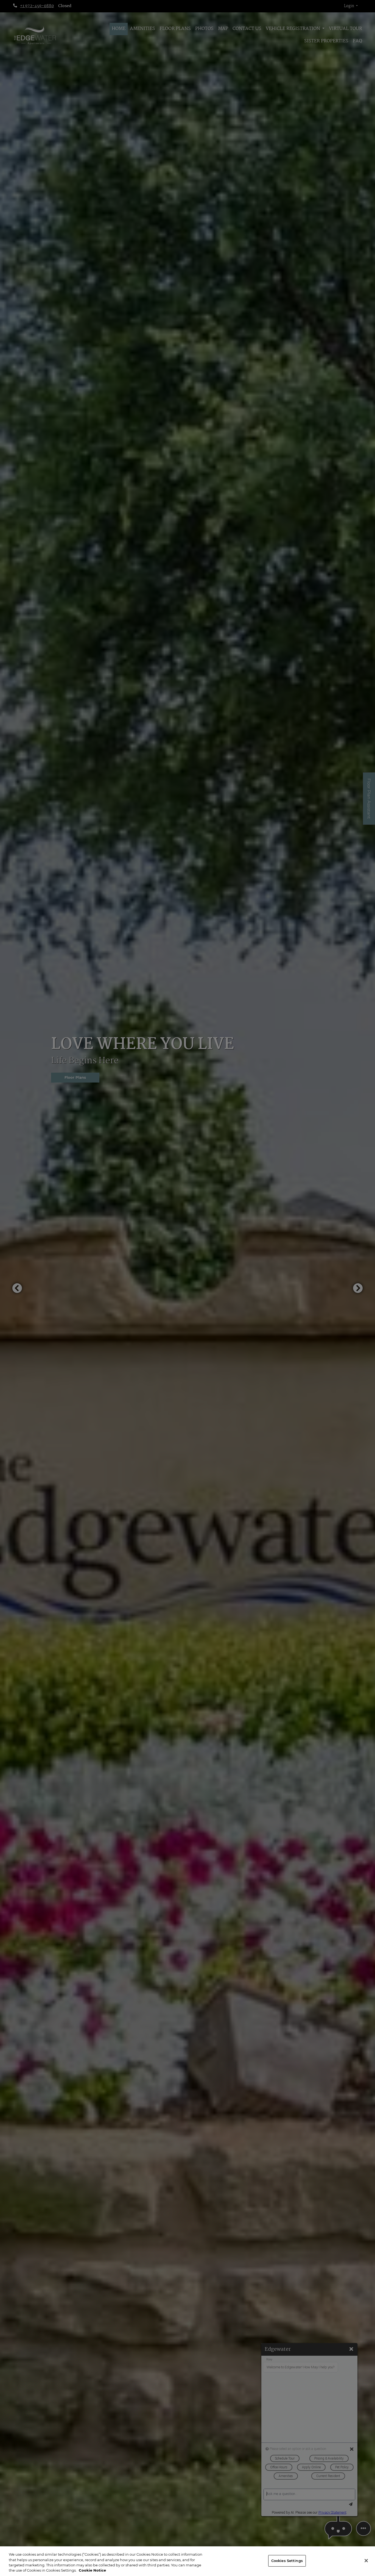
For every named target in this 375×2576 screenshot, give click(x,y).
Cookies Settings (287, 2561)
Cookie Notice (92, 2570)
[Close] (366, 2561)
